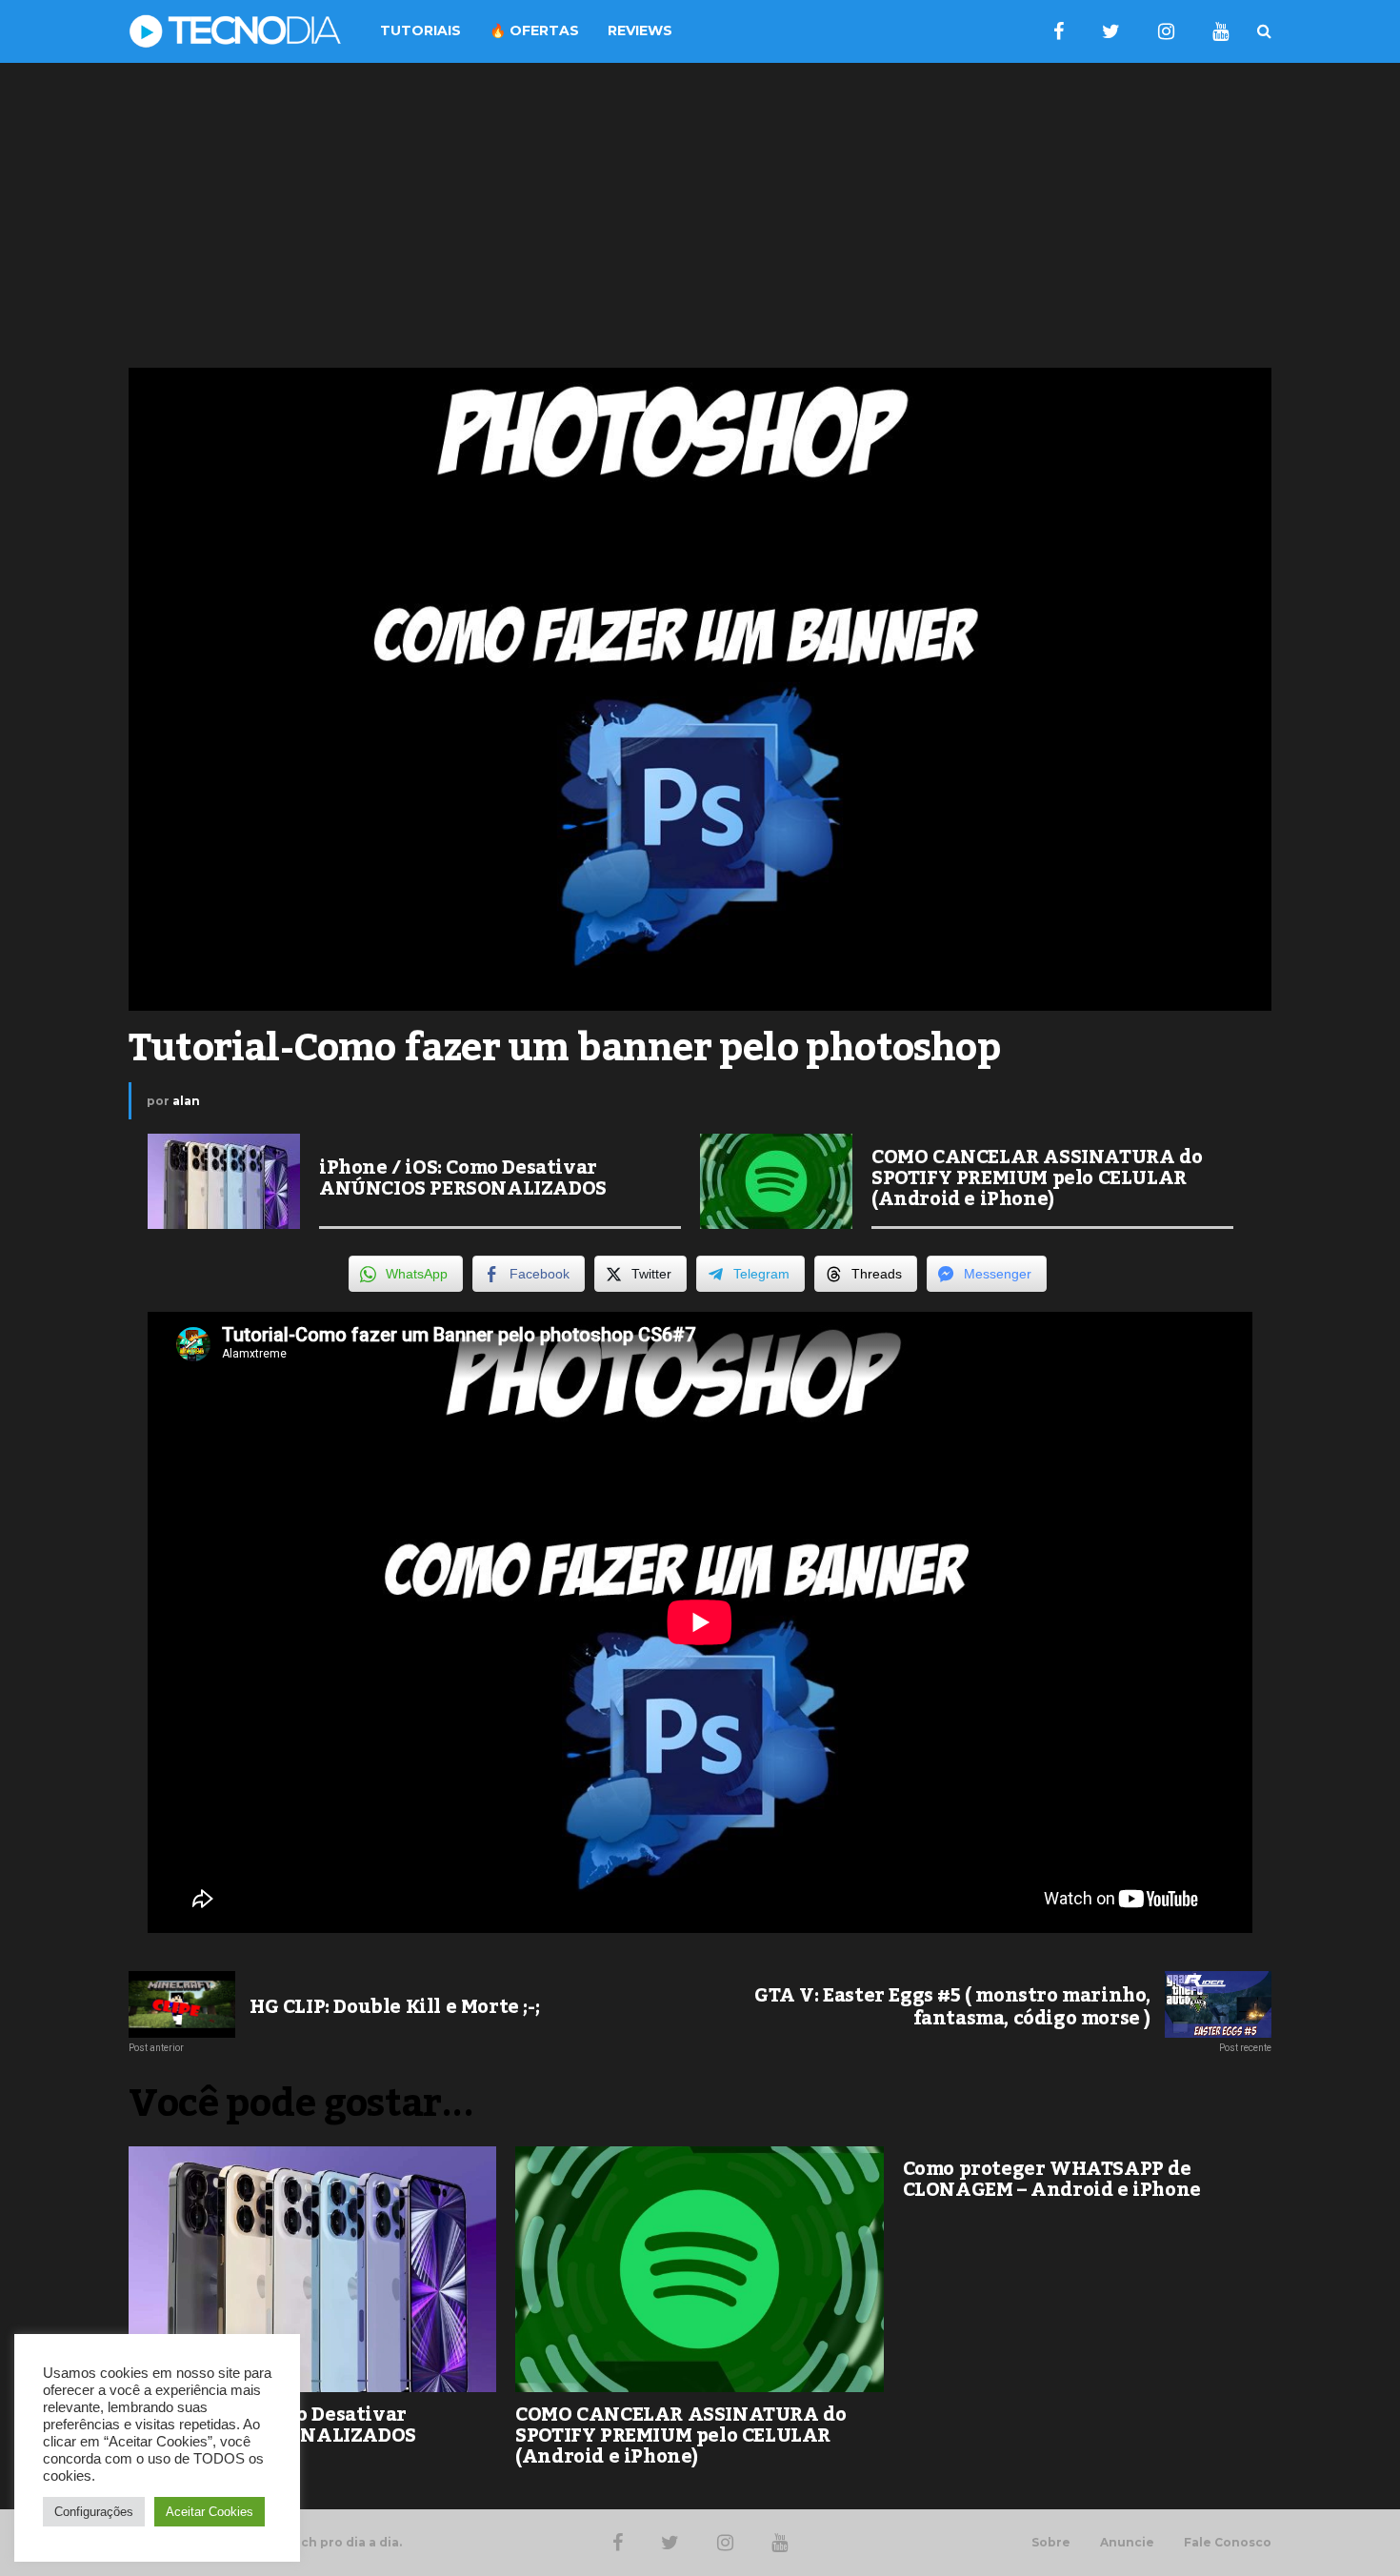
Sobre (1051, 2543)
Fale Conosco (1228, 2543)
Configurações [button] (94, 2512)
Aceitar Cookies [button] (210, 2512)
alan (186, 1101)
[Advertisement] (700, 215)
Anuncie (1127, 2543)
